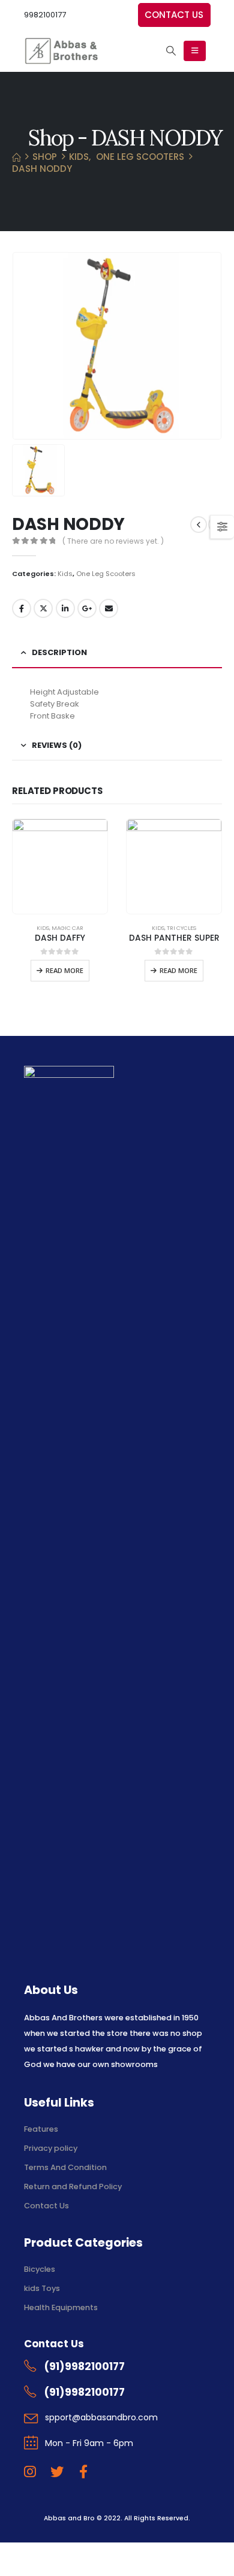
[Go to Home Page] (16, 157)
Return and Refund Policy (73, 2186)
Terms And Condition (66, 2167)
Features (41, 2129)
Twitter (43, 608)
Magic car (67, 928)
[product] (60, 866)
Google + (87, 608)
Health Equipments (61, 2307)
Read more (64, 970)
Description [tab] (59, 652)
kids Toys (42, 2288)
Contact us (174, 15)
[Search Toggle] (171, 51)
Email (109, 608)
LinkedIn (65, 608)
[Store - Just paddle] (61, 51)
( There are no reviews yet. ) (113, 541)
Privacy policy (51, 2148)
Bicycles (40, 2269)
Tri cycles (181, 928)
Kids (65, 574)
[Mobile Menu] (195, 51)
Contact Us (46, 2206)
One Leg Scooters (106, 574)
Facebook (22, 608)
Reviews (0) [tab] (57, 745)
